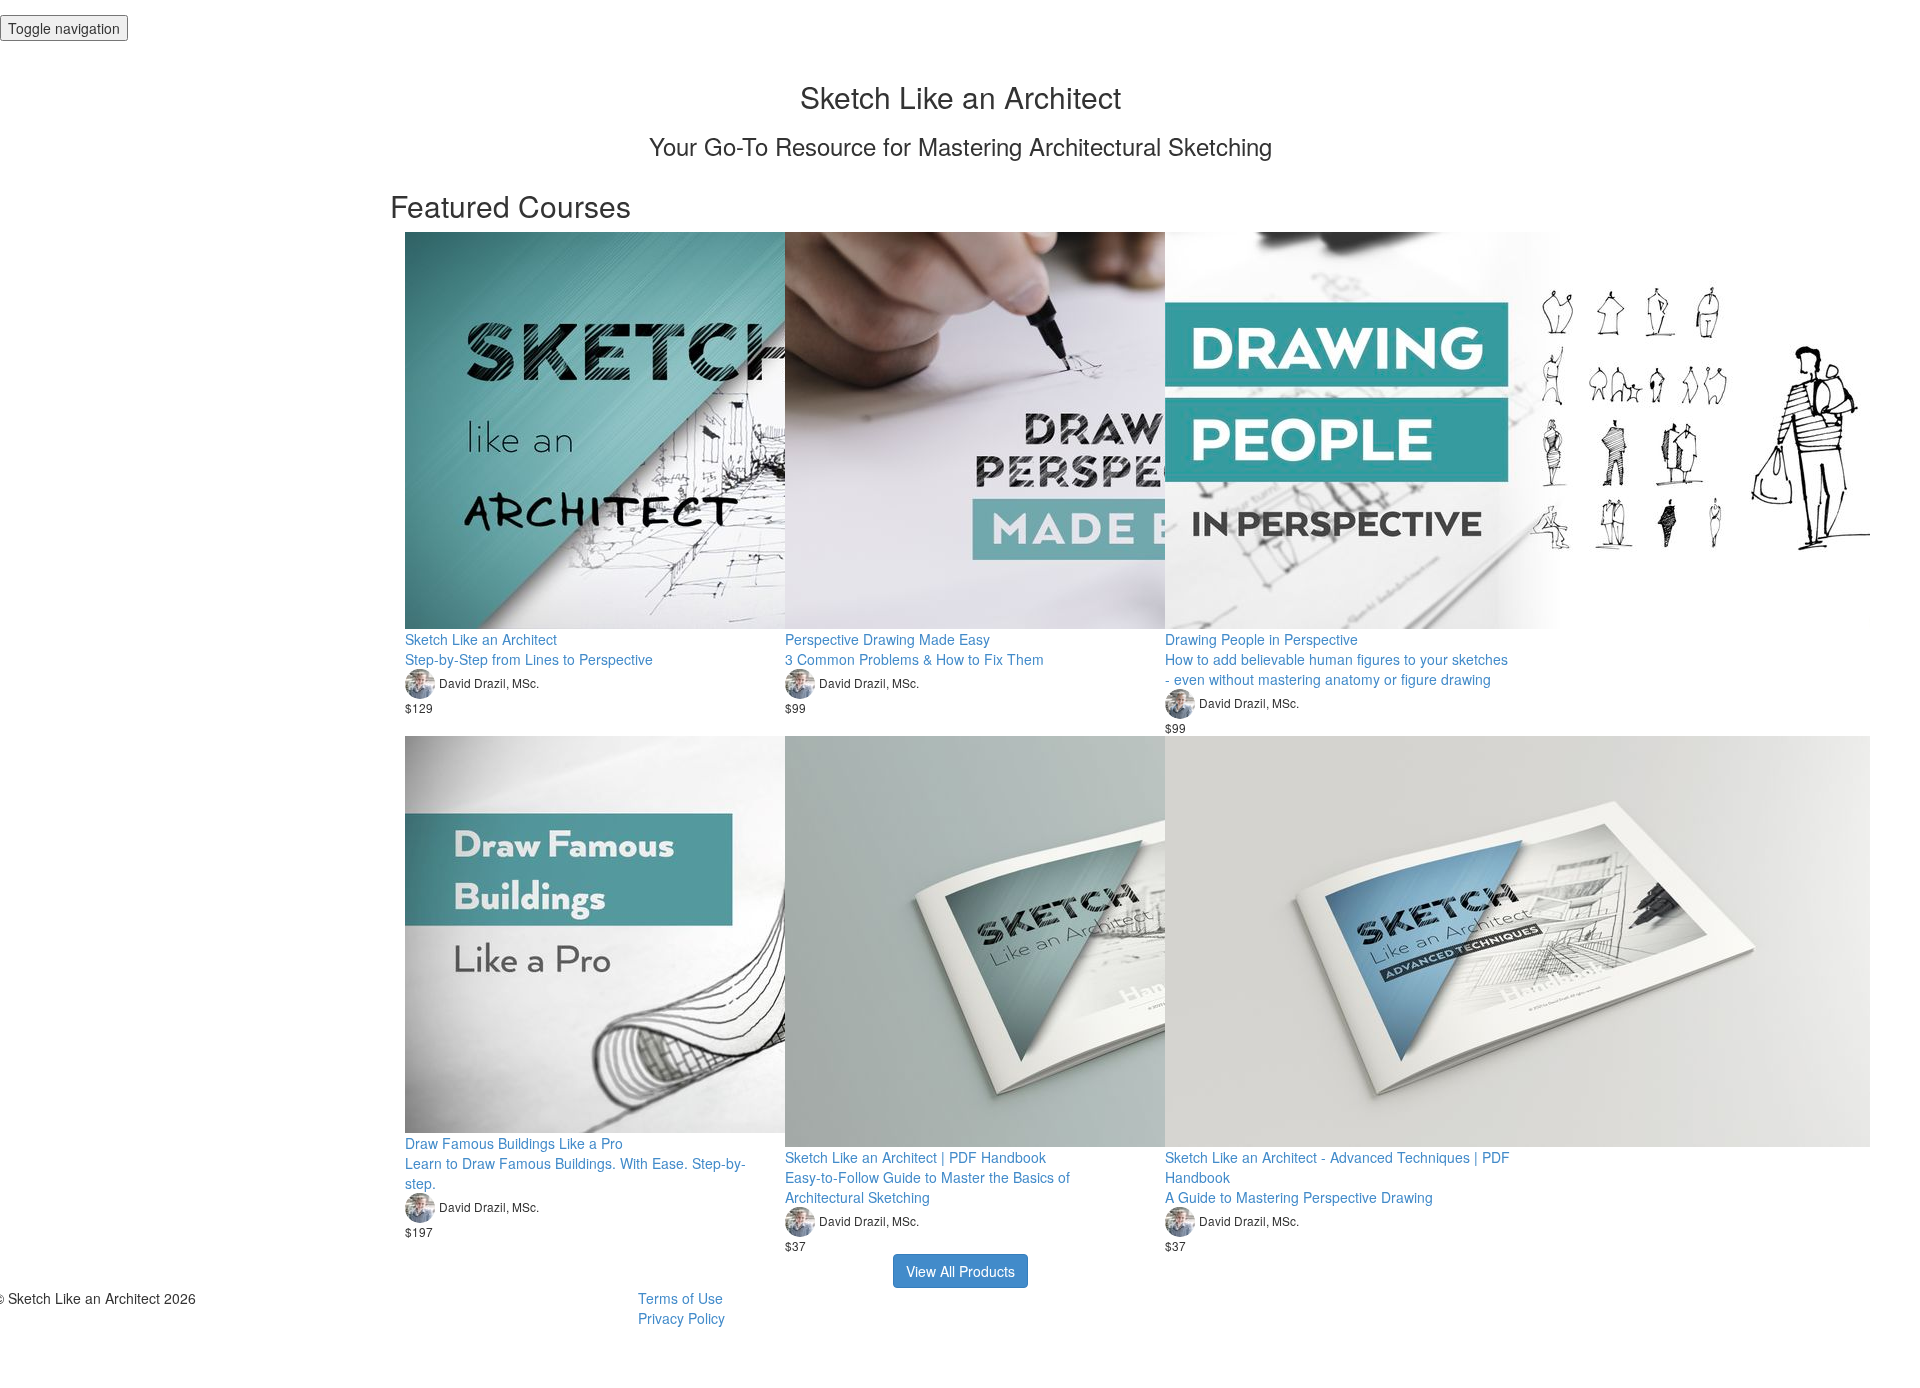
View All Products (960, 1271)
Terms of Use (680, 1298)
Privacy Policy (681, 1318)
